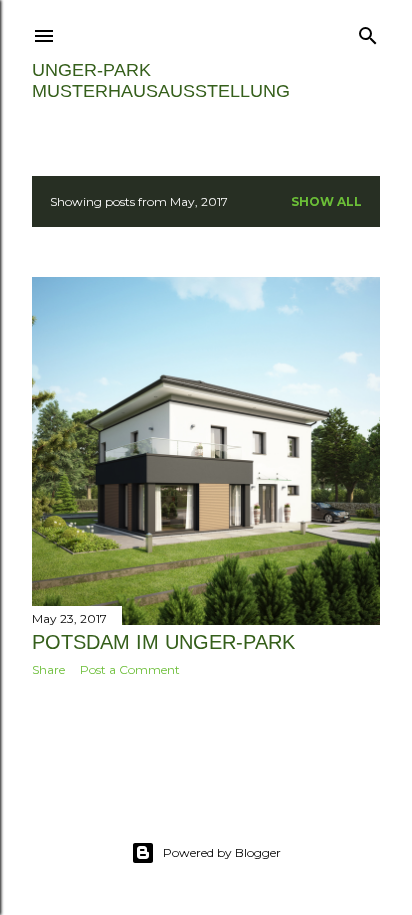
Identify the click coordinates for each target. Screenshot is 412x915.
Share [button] (48, 669)
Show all (326, 201)
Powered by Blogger (222, 852)
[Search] (368, 31)
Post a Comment (130, 669)
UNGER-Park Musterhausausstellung (161, 80)
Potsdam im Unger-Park (163, 642)
